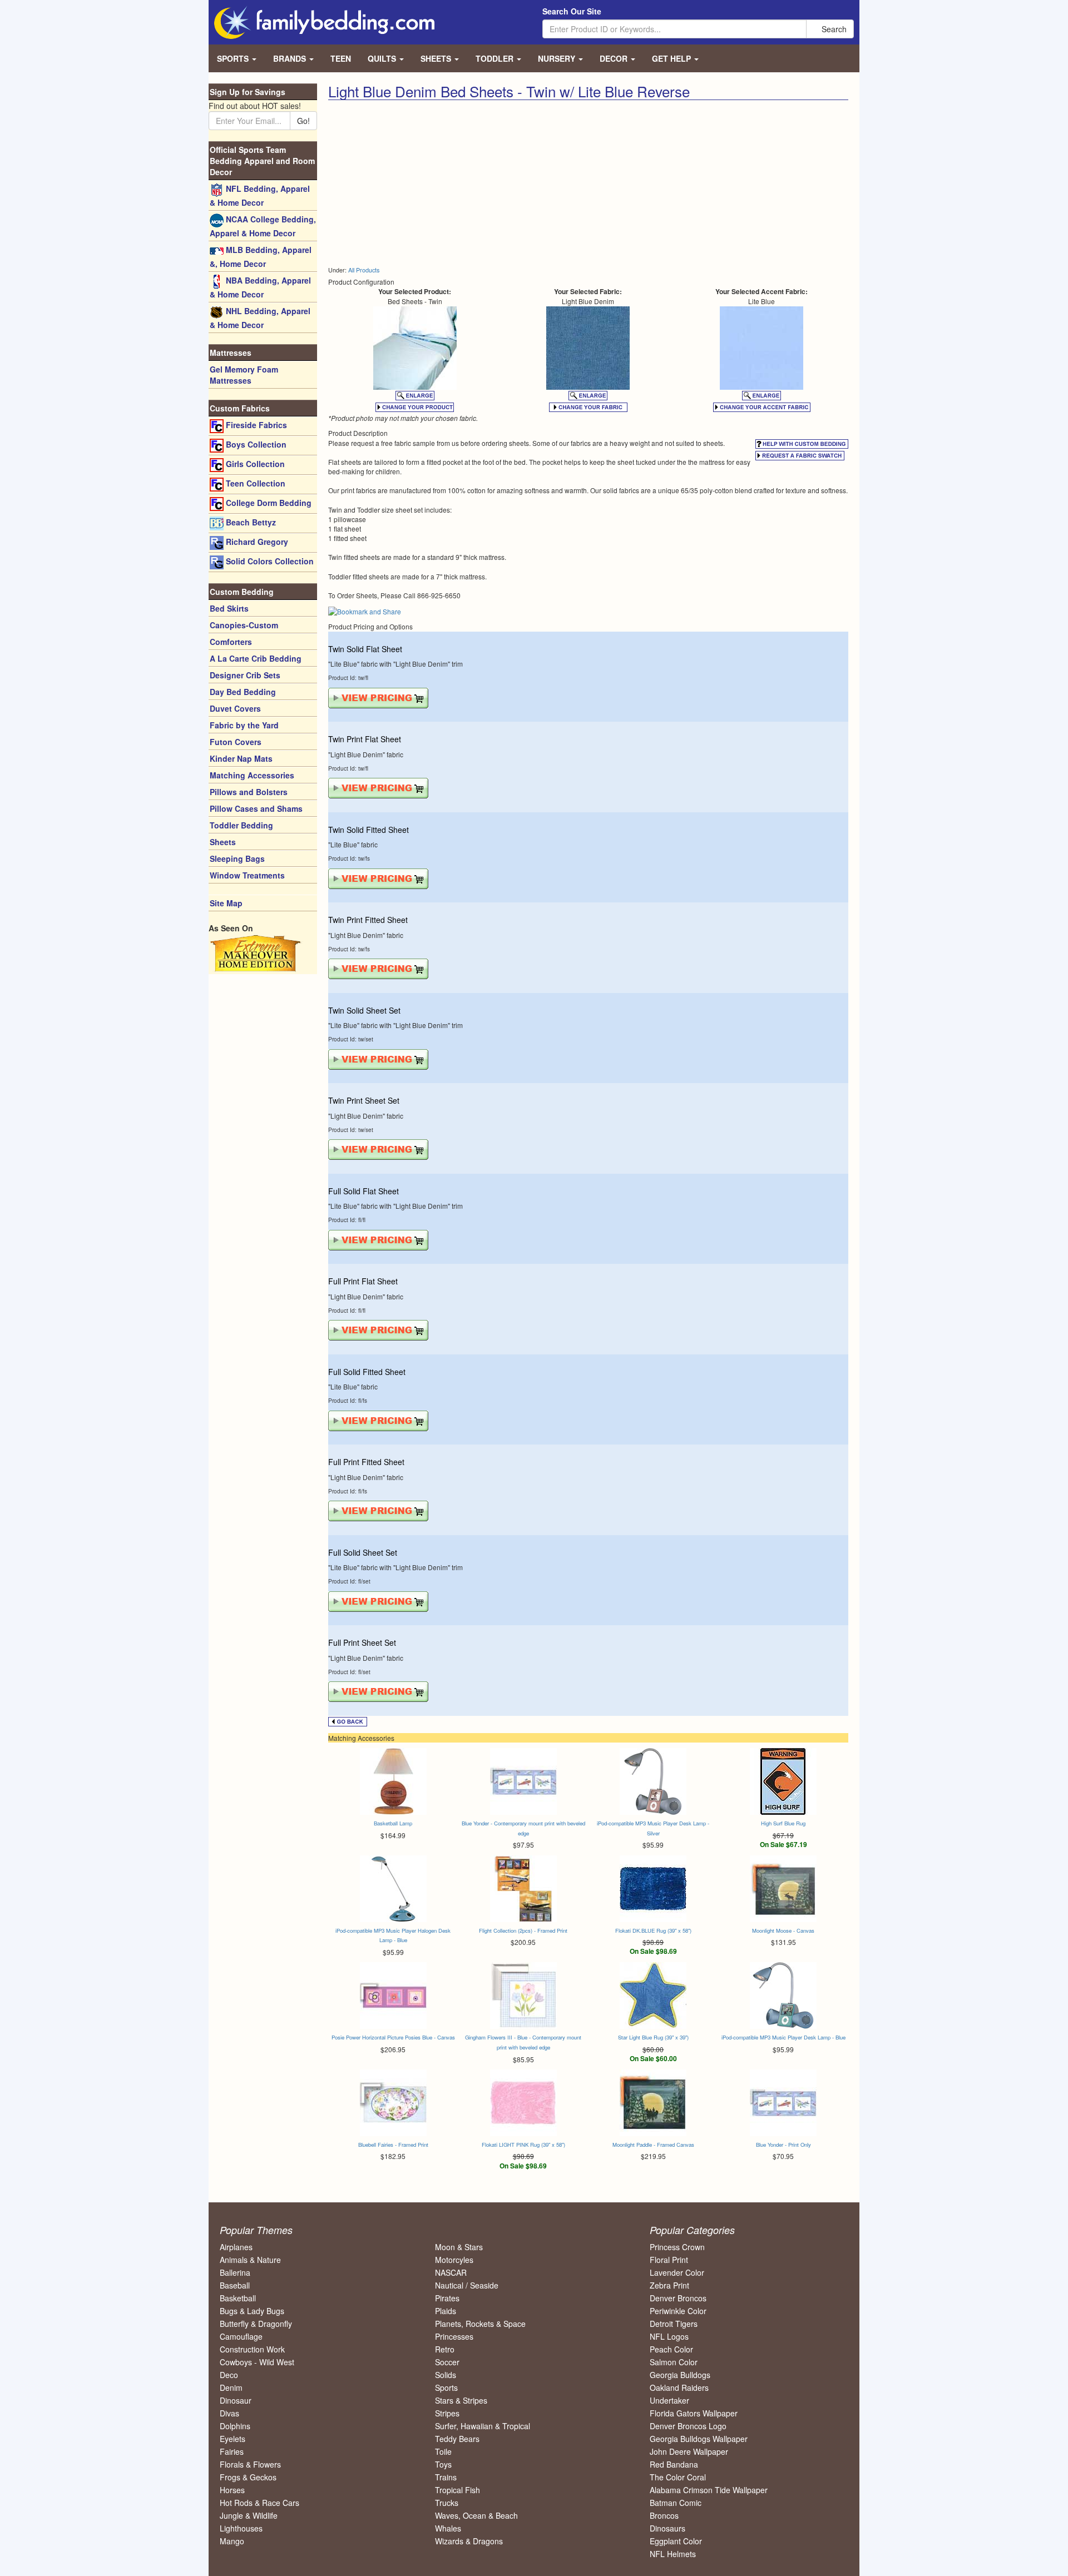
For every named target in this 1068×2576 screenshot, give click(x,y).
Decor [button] (615, 58)
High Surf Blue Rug (783, 1823)
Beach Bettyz (250, 522)
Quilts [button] (383, 58)
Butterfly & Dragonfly (256, 2324)
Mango (232, 2541)
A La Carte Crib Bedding (256, 658)
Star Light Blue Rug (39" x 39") (653, 2037)
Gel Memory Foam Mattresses (244, 375)
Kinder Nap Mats (241, 758)
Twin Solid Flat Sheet (365, 649)
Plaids (446, 2311)
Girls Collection (254, 464)
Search (833, 29)
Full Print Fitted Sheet (366, 1462)
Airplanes (236, 2247)
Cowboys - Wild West (257, 2362)
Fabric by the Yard (244, 725)
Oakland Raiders (679, 2388)
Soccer (447, 2362)
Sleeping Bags (237, 858)
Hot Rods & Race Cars (259, 2503)
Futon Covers (236, 742)
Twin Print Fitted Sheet (368, 920)
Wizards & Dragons (469, 2541)
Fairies (232, 2451)
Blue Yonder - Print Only (783, 2145)
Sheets (223, 842)
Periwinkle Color (678, 2311)
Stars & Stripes (461, 2400)
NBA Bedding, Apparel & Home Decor (260, 287)
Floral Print (669, 2260)
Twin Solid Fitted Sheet (369, 830)
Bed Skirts (229, 608)
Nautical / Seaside (467, 2285)
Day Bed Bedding (243, 692)
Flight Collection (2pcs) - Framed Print (523, 1930)
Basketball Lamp (393, 1823)
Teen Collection (254, 483)
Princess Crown (677, 2247)
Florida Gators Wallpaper (694, 2413)
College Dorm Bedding (268, 503)
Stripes (447, 2413)
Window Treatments (247, 875)
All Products (364, 270)
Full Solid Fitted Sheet (367, 1372)
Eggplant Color (676, 2541)
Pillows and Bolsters (249, 792)
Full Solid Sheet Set (363, 1552)
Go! (303, 121)
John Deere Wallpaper (689, 2451)
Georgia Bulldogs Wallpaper (699, 2439)
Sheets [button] (437, 58)
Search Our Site (572, 11)
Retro (445, 2349)
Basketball (238, 2298)
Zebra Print (669, 2285)
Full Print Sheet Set (362, 1642)
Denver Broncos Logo (688, 2426)
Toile (443, 2451)
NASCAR (451, 2272)
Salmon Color (674, 2362)
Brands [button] (291, 58)
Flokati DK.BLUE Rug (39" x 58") (653, 1930)
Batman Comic (676, 2503)
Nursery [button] (558, 58)
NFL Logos (669, 2336)
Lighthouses (241, 2528)
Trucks (447, 2503)
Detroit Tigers (674, 2324)
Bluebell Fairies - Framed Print (393, 2145)
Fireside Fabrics (255, 425)
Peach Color (671, 2349)
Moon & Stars (459, 2247)
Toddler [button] (496, 58)
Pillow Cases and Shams (256, 808)
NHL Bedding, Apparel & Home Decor (260, 318)
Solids (446, 2375)
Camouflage (241, 2336)
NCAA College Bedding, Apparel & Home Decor (263, 226)
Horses (232, 2490)
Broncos (664, 2515)
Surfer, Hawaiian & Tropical (483, 2426)
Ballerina (235, 2272)
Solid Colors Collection (269, 561)
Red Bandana (674, 2464)
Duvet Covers (235, 708)
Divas (229, 2413)
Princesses (454, 2336)
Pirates (447, 2298)
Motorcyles (454, 2260)
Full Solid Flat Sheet (364, 1191)
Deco (229, 2375)
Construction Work (252, 2349)
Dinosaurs (667, 2528)
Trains (446, 2477)
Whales (448, 2528)
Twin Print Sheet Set (364, 1100)
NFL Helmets (673, 2554)
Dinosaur (236, 2400)
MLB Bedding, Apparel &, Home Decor (261, 257)
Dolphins (235, 2426)
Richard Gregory (256, 542)
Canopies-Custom (244, 625)
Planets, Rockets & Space (480, 2324)
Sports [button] (234, 58)
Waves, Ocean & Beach (476, 2515)
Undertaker (669, 2400)
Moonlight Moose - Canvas (783, 1930)
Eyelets (233, 2439)
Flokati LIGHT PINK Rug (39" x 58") (523, 2145)
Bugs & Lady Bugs (252, 2311)
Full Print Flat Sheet (363, 1281)
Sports (446, 2388)
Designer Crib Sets (245, 675)
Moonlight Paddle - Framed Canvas (653, 2145)
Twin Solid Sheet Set (364, 1010)
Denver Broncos (678, 2298)
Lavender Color (677, 2272)
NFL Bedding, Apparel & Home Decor (260, 195)
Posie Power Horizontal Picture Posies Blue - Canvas (393, 2037)
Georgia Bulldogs (680, 2375)
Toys (443, 2464)
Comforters (231, 642)
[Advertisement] (454, 183)
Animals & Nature (250, 2260)
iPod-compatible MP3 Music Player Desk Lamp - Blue (783, 2037)
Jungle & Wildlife (249, 2515)
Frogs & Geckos (248, 2477)
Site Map (226, 903)
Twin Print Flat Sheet (365, 739)
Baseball (235, 2285)
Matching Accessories (252, 775)
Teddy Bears (457, 2439)
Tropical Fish (458, 2490)
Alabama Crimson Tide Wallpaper (709, 2490)
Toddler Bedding (241, 825)
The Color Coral (678, 2477)
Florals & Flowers (250, 2464)
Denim (231, 2388)
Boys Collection (255, 444)
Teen (341, 58)
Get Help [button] (673, 58)
